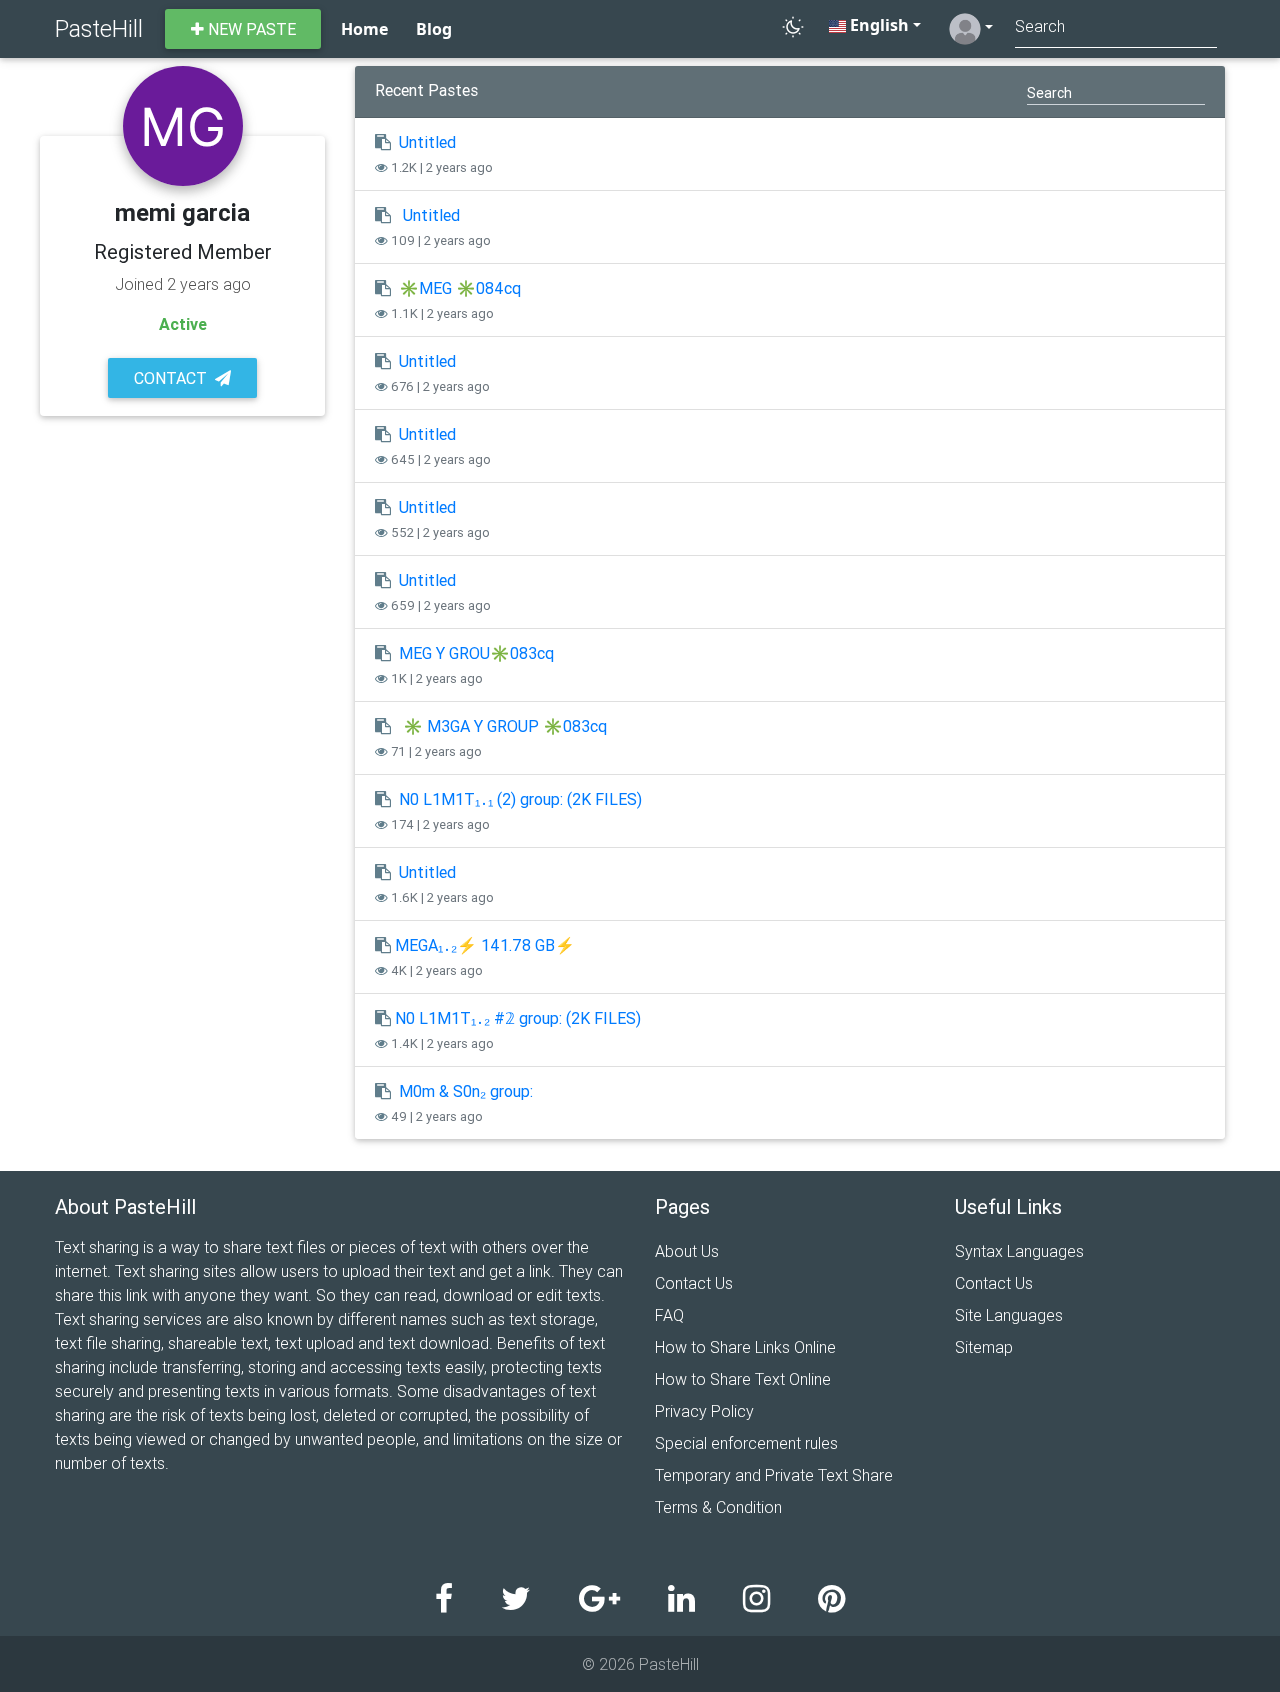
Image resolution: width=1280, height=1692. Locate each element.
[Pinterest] (831, 1599)
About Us (687, 1251)
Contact (170, 378)
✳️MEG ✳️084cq (460, 288)
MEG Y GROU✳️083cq (476, 653)
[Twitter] (540, 1599)
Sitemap (984, 1347)
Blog (434, 29)
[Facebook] (468, 1599)
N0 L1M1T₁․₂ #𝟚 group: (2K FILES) (518, 1018)
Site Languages (1009, 1315)
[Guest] (971, 29)
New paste (250, 29)
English (877, 25)
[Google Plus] (623, 1599)
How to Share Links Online (745, 1347)
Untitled (427, 142)
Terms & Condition (718, 1507)
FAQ (669, 1315)
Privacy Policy (704, 1411)
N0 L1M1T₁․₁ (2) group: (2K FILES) (520, 799)
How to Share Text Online (743, 1379)
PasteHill (99, 28)
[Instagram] (780, 1599)
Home (364, 29)
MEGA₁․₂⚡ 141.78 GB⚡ (485, 945)
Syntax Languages (1019, 1251)
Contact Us (694, 1283)
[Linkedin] (705, 1599)
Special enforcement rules (746, 1443)
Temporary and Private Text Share (774, 1475)
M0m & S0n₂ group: (466, 1091)
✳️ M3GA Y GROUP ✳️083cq (505, 726)
